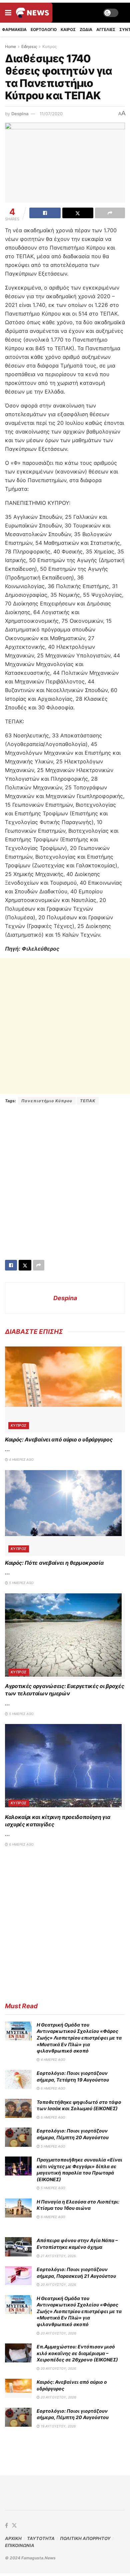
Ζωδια (86, 29)
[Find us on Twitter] (14, 2526)
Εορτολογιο (44, 29)
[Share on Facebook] (45, 213)
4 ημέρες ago (21, 1459)
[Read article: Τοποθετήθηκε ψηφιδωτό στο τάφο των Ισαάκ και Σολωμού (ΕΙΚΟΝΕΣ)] (18, 2108)
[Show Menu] (8, 13)
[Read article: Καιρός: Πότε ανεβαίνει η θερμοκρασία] (65, 1513)
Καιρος (68, 29)
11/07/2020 (51, 114)
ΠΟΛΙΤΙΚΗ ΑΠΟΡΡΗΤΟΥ (85, 2538)
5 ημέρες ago (21, 1583)
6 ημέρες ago (21, 1844)
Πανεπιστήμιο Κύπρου (47, 1101)
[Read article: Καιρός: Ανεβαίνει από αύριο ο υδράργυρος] (65, 1389)
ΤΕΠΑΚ (88, 1101)
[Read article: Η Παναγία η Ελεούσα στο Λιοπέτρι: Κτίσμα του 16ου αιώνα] (18, 2208)
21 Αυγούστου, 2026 (58, 2256)
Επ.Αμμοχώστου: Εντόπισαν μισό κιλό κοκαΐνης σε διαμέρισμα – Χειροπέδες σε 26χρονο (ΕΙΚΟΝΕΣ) (77, 2353)
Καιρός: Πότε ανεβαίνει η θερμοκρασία (54, 1563)
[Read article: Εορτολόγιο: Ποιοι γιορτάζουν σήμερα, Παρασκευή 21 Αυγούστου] (18, 2276)
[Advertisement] (65, 1026)
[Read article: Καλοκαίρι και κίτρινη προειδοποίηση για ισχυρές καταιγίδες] (65, 1767)
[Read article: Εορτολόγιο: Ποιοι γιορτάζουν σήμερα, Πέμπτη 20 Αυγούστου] (18, 2137)
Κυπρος (49, 46)
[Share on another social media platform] (110, 213)
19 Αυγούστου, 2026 (58, 2426)
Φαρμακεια (14, 29)
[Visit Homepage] (32, 13)
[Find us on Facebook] (6, 2526)
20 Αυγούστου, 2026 (58, 2284)
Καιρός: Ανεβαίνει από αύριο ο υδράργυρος (59, 1439)
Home (10, 46)
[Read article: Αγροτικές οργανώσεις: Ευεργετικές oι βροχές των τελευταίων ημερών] (65, 1636)
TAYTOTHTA (41, 2538)
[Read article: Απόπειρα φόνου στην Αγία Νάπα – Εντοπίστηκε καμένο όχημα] (18, 2247)
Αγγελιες (106, 29)
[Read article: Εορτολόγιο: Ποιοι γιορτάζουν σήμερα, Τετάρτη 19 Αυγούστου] (18, 2079)
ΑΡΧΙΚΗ (13, 2538)
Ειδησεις (29, 46)
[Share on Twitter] (78, 213)
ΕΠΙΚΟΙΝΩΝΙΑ (20, 2545)
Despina (20, 114)
